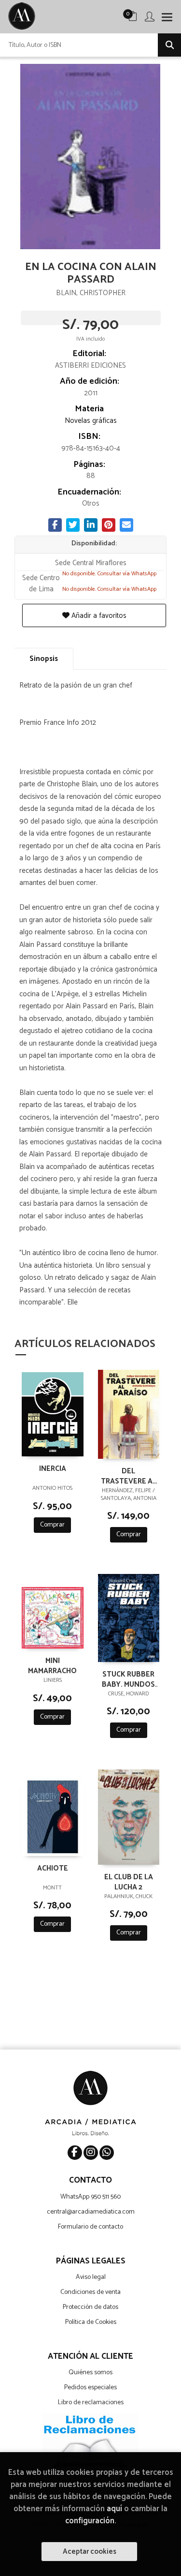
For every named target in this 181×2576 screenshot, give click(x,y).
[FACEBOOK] (75, 2153)
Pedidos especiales (90, 2388)
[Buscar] (169, 45)
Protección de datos (90, 2307)
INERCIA (53, 1469)
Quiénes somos (90, 2373)
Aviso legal (91, 2277)
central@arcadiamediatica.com (91, 2212)
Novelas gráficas (91, 421)
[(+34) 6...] (107, 2153)
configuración (90, 2521)
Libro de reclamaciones (91, 2403)
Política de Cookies (91, 2322)
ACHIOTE (53, 1869)
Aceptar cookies (90, 2552)
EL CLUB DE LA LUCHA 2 (129, 1882)
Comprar (52, 1525)
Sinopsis (44, 659)
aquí (114, 2509)
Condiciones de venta (90, 2292)
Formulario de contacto (90, 2227)
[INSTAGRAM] (91, 2153)
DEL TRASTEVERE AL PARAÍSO (129, 1476)
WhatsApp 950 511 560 (90, 2197)
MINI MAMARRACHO (52, 1665)
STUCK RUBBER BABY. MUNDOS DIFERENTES (128, 1679)
